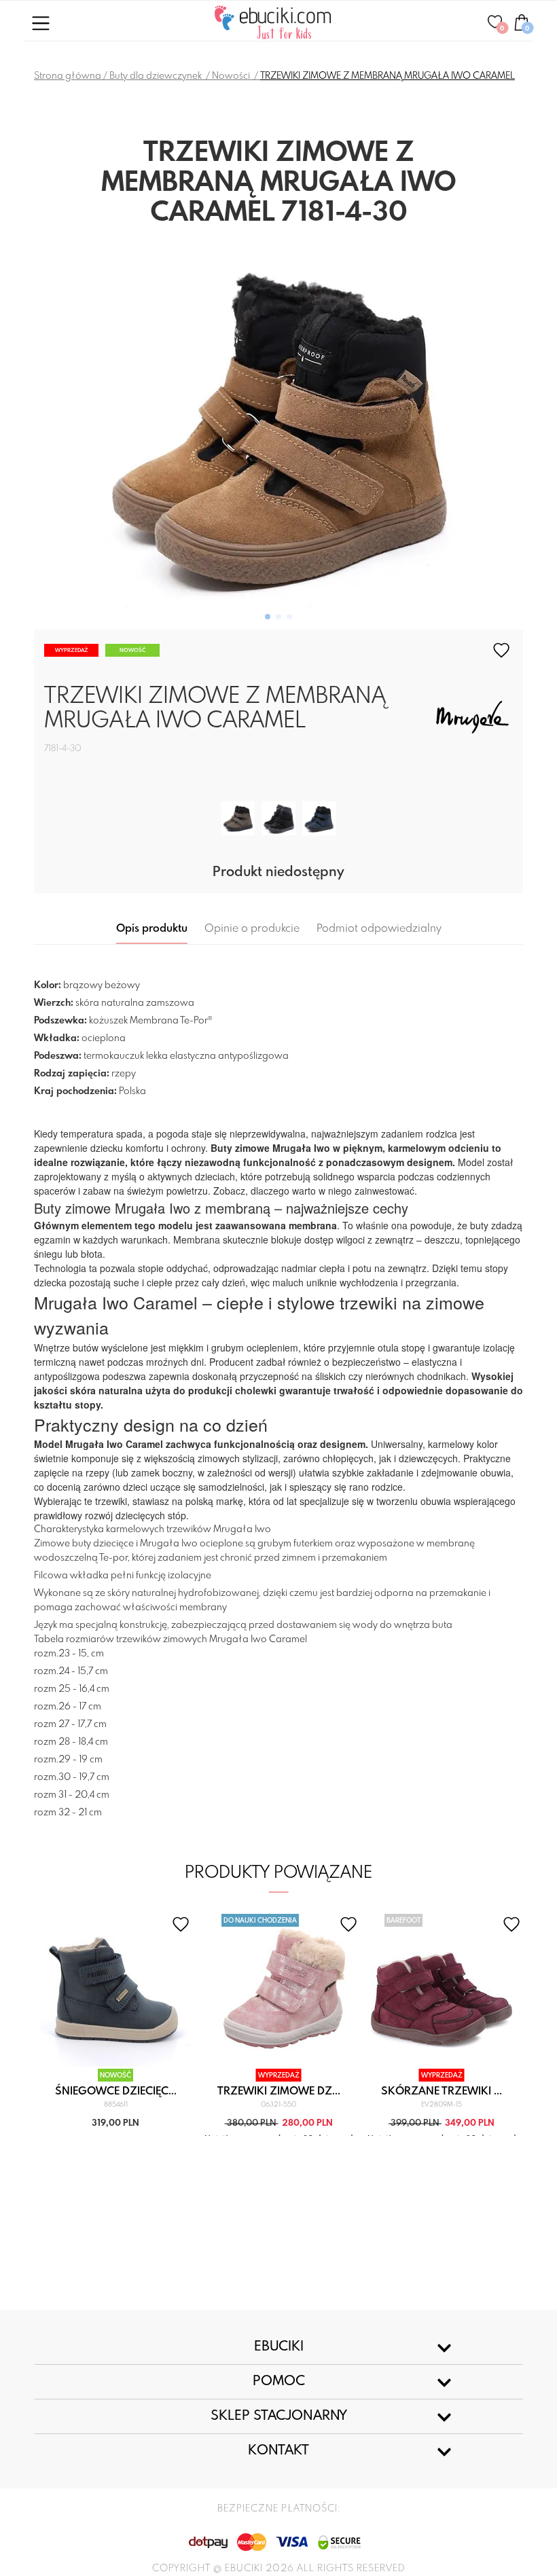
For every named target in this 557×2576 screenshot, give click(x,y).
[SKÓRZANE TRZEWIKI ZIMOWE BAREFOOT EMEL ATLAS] (442, 1990)
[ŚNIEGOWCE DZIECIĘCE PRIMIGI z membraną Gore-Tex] (116, 1990)
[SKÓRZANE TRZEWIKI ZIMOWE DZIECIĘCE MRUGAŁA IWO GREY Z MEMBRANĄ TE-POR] (238, 820)
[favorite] (501, 650)
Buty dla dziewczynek (157, 76)
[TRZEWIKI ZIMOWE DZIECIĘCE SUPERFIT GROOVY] (279, 1990)
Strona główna (68, 76)
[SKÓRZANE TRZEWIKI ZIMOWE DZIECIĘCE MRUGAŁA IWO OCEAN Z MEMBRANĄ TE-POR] (319, 820)
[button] (268, 617)
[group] (278, 429)
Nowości (232, 76)
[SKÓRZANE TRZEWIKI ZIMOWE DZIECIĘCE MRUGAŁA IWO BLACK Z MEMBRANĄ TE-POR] (278, 820)
